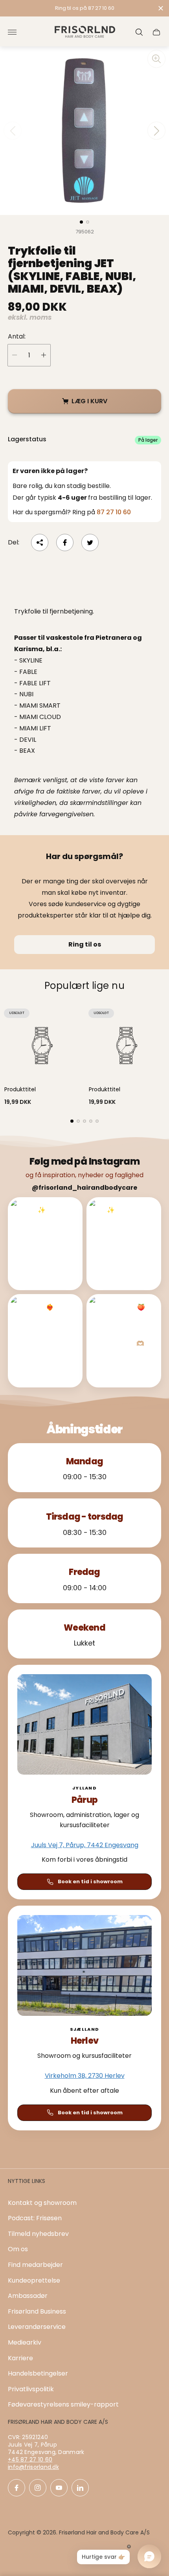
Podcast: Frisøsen (35, 2218)
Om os (18, 2249)
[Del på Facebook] (65, 543)
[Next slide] (156, 131)
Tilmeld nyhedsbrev (38, 2234)
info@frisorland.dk (33, 2467)
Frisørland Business (37, 2311)
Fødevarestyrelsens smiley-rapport (63, 2404)
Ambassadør (28, 2296)
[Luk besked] (161, 8)
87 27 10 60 (114, 512)
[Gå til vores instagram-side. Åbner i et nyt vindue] (38, 2488)
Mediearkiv (25, 2342)
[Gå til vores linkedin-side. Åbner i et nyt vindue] (80, 2488)
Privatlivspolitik (31, 2389)
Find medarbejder (35, 2265)
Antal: (17, 337)
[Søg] (139, 32)
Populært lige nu (85, 986)
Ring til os (85, 944)
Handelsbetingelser (38, 2373)
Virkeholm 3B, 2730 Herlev (85, 2076)
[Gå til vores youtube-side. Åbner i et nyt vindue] (59, 2488)
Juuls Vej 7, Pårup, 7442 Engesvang (85, 1845)
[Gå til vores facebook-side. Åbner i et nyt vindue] (17, 2488)
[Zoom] (156, 59)
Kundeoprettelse (34, 2280)
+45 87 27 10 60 (30, 2459)
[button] (81, 222)
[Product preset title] (42, 1046)
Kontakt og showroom (42, 2203)
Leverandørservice (37, 2327)
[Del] (40, 543)
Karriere (20, 2358)
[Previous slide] (13, 131)
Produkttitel (20, 1089)
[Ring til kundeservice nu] (84, 8)
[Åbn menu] (12, 32)
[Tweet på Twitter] (90, 543)
